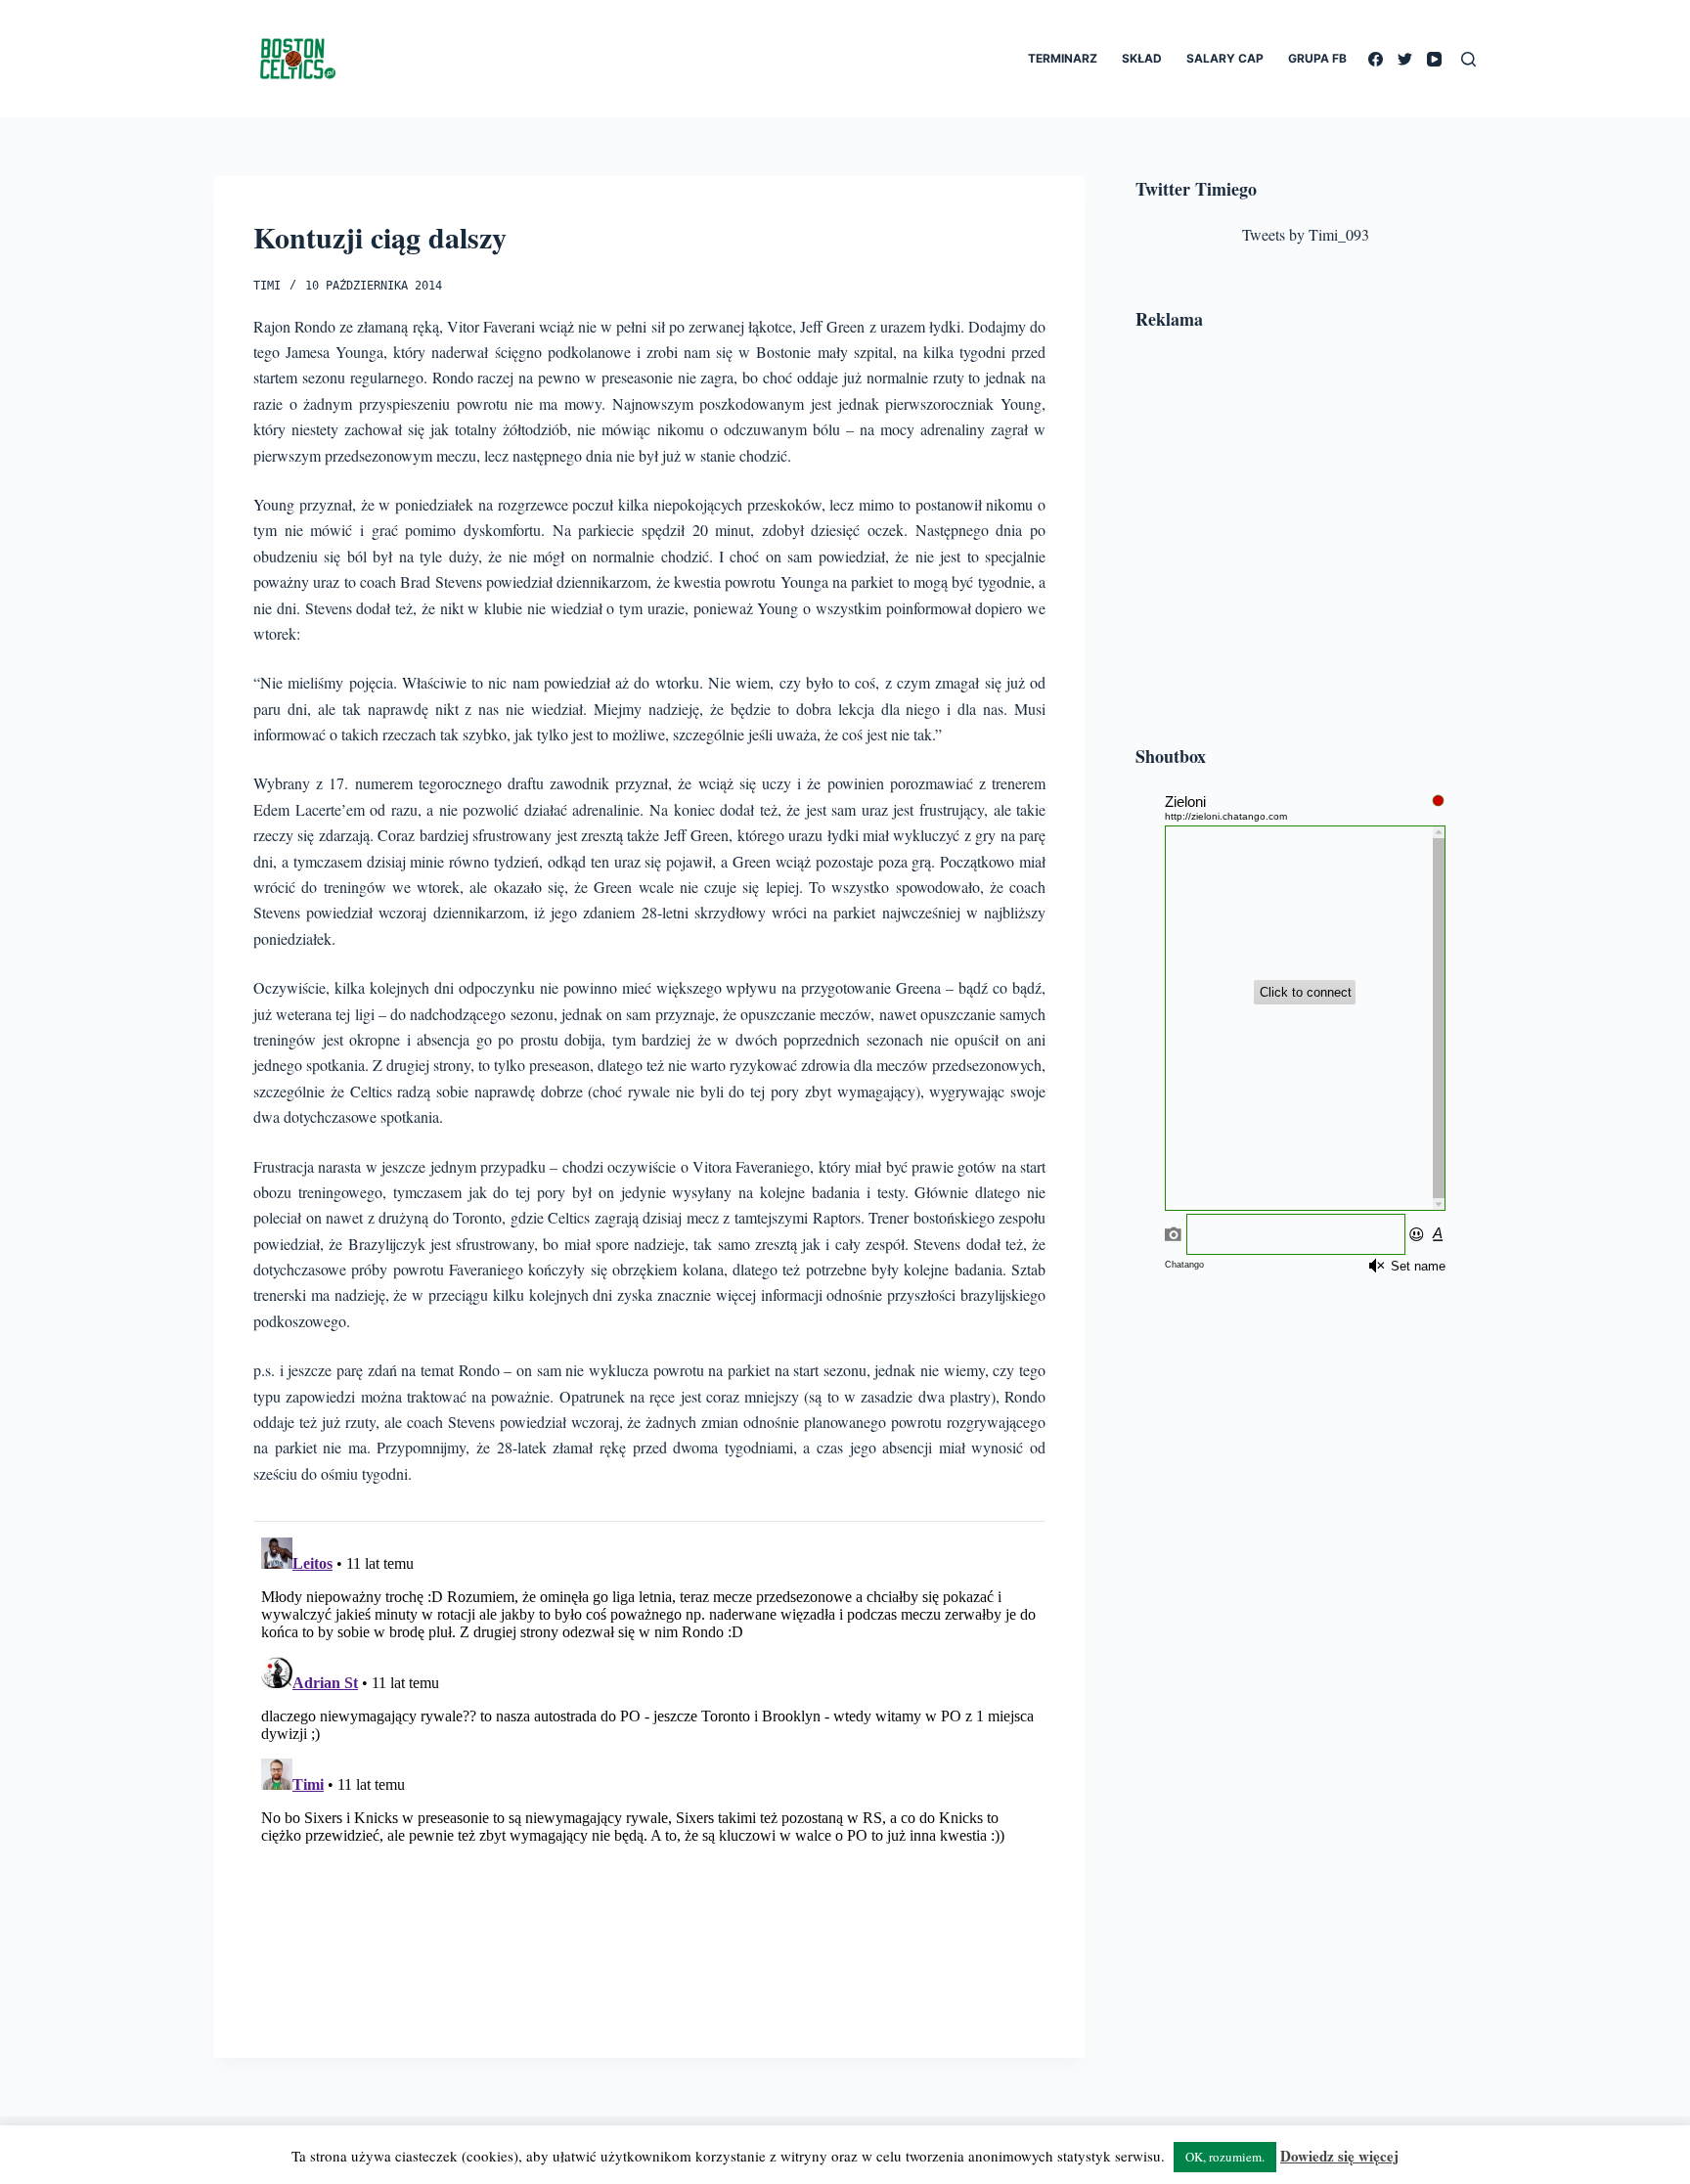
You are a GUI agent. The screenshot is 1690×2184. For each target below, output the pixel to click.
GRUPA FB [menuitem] (1317, 58)
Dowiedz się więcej (1339, 2156)
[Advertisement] (1306, 541)
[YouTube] (1434, 59)
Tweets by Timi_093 (1306, 234)
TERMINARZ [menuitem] (1063, 58)
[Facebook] (1376, 59)
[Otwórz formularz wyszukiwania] (1468, 59)
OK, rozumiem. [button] (1225, 2157)
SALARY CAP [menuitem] (1225, 58)
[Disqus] (649, 1774)
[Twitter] (1405, 59)
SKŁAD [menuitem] (1142, 58)
